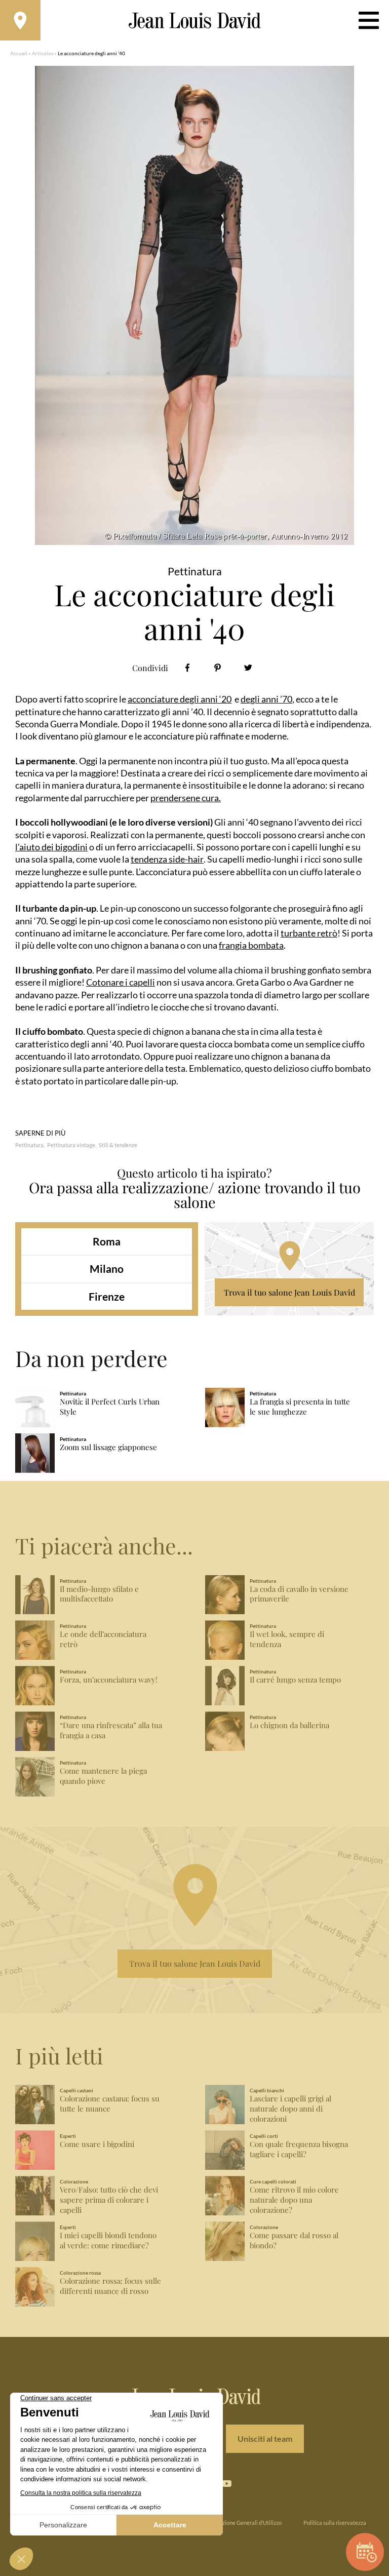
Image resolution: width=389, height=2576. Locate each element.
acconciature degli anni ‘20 (180, 699)
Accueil (19, 53)
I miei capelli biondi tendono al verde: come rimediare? (108, 2240)
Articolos (43, 53)
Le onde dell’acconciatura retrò (103, 1639)
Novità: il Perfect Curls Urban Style (110, 1407)
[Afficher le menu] (369, 20)
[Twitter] (248, 668)
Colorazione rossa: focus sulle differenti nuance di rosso (110, 2286)
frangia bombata (251, 945)
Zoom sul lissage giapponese (108, 1447)
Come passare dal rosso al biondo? (294, 2240)
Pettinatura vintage (71, 1145)
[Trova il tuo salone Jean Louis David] (20, 20)
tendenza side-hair (167, 859)
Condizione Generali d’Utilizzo (245, 2523)
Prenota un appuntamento (365, 2552)
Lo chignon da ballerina (289, 1725)
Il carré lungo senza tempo (295, 1680)
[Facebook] (187, 668)
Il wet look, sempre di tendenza (287, 1639)
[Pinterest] (218, 668)
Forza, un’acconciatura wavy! (109, 1680)
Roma (107, 1241)
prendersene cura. (186, 798)
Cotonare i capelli (121, 982)
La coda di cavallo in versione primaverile (299, 1594)
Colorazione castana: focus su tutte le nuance (110, 2104)
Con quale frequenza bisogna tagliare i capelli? (299, 2149)
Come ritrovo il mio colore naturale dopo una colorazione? (294, 2200)
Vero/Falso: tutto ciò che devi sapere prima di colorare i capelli (109, 2200)
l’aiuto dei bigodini (51, 847)
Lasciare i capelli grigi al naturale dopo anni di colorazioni (290, 2109)
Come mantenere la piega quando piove (103, 1776)
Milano (107, 1269)
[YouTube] (226, 2484)
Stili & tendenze (118, 1145)
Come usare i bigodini (97, 2144)
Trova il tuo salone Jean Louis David (289, 1292)
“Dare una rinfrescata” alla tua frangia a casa (111, 1730)
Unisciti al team (265, 2438)
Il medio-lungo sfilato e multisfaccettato (99, 1594)
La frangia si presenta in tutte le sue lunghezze (300, 1407)
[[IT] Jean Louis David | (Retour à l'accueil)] (195, 21)
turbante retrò (309, 933)
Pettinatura (29, 1145)
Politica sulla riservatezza (335, 2523)
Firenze (107, 1296)
